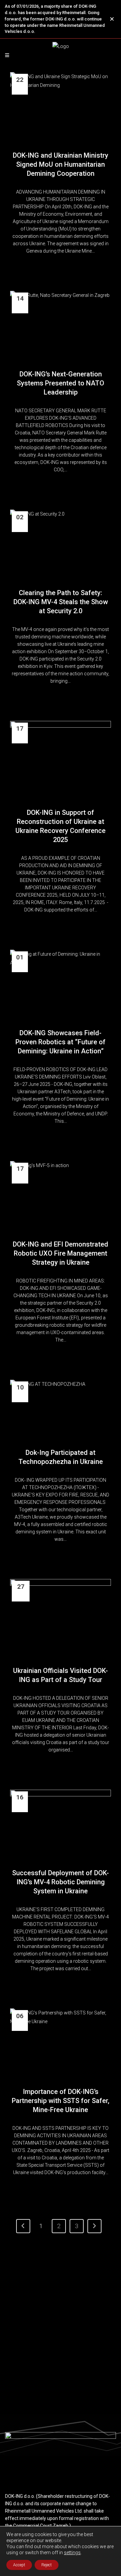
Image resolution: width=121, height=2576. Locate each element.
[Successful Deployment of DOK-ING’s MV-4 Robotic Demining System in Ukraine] (61, 1823)
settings (72, 2553)
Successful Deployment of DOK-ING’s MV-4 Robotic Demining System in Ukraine (61, 1882)
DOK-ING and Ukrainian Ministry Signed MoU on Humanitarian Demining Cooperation (61, 164)
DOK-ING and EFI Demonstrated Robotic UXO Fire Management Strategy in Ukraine (61, 1253)
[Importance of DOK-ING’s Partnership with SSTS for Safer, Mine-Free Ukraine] (61, 2042)
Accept (19, 2565)
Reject (47, 2565)
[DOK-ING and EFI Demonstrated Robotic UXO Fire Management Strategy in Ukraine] (61, 1195)
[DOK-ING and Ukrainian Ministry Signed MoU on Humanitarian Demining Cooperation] (61, 106)
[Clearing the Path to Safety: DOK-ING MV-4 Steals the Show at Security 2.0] (61, 543)
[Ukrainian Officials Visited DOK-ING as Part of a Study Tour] (61, 1617)
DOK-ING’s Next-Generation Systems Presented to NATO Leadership (61, 383)
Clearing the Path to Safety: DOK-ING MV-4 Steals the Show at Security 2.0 (61, 602)
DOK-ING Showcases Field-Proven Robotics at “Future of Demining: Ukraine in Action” (61, 1042)
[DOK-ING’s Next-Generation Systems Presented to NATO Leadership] (61, 324)
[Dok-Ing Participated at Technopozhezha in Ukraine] (61, 1408)
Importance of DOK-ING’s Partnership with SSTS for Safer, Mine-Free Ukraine (61, 2101)
